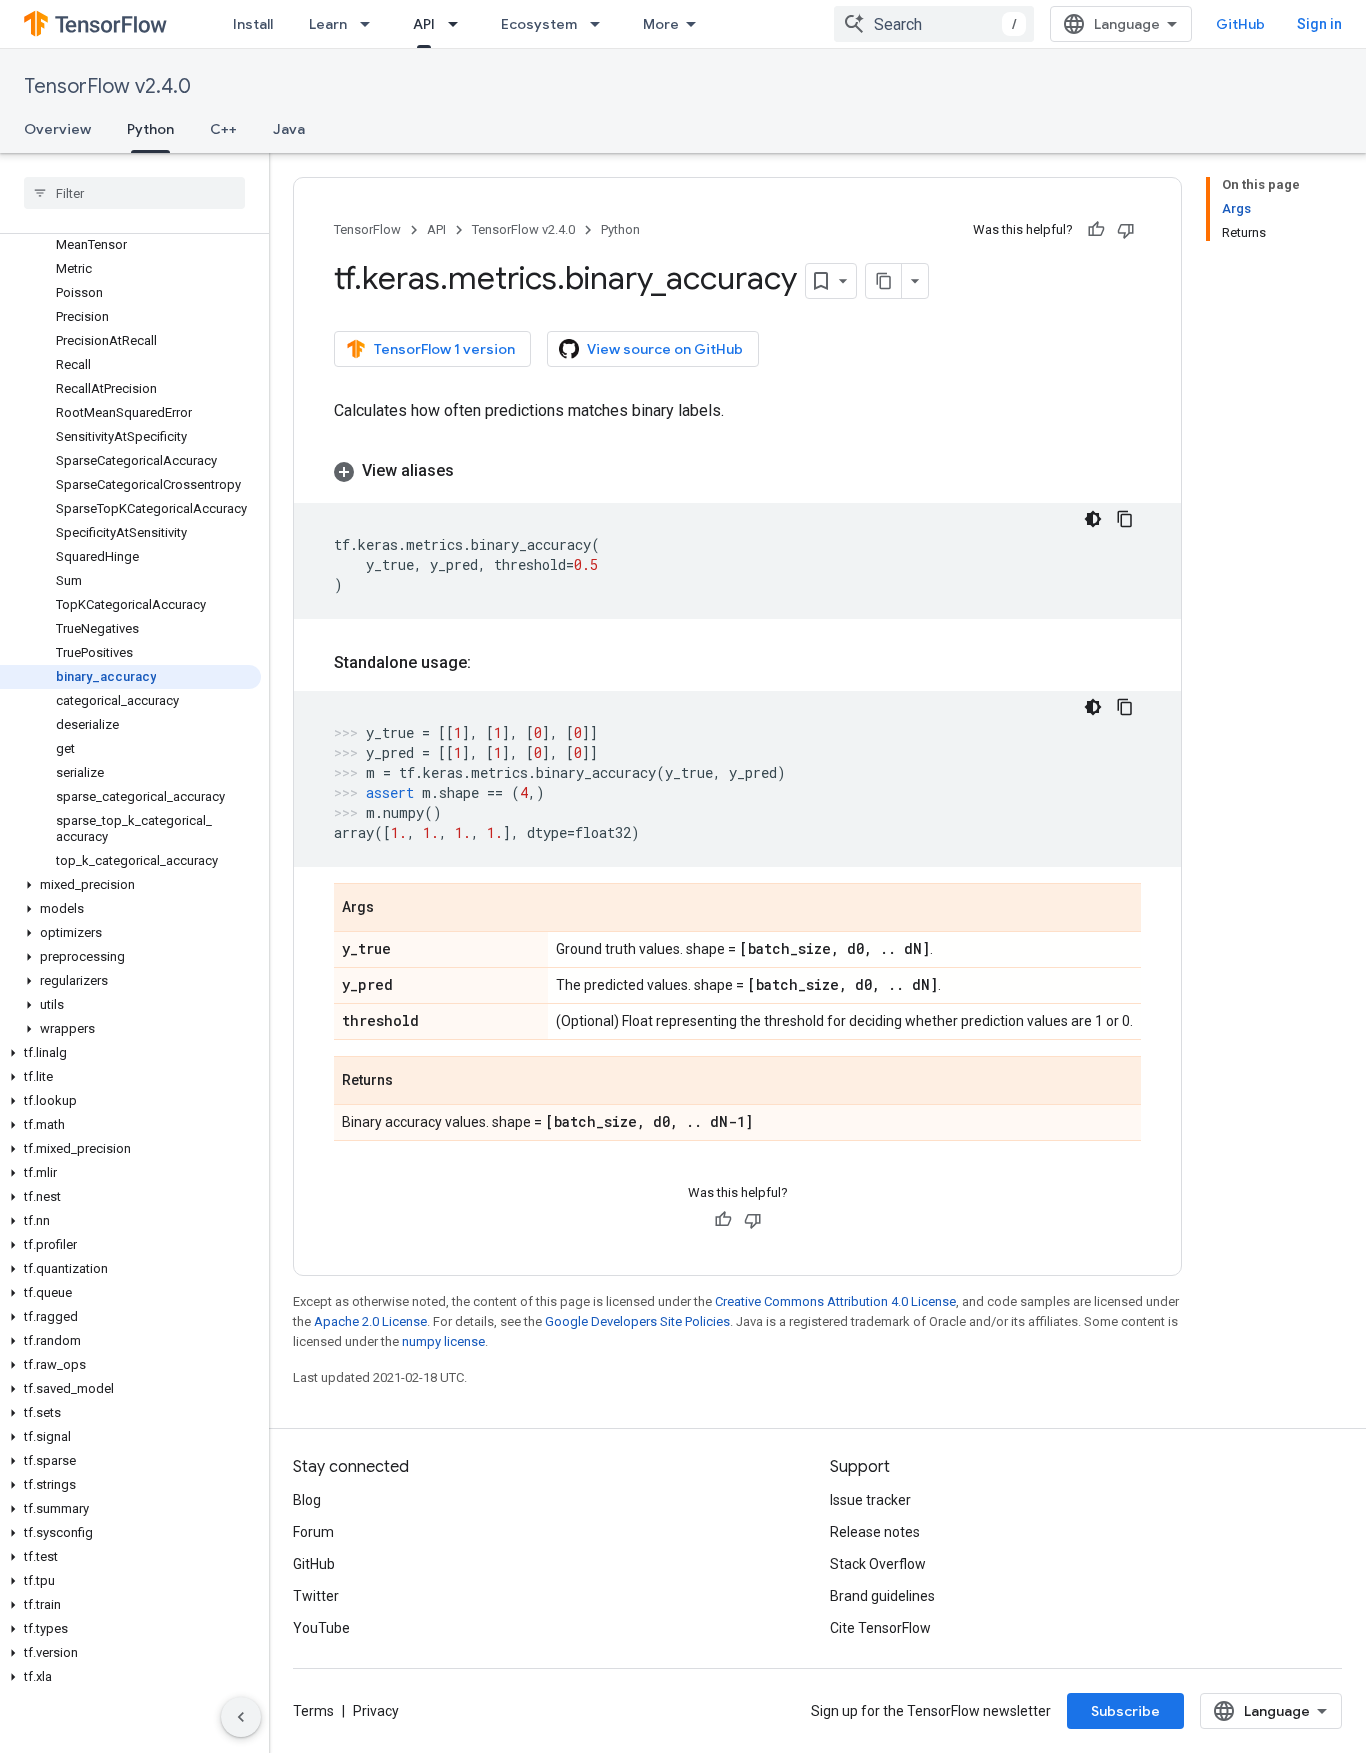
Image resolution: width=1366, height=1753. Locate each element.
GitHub (1240, 24)
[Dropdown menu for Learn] (371, 24)
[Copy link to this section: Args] (394, 909)
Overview (57, 129)
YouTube (321, 1628)
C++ (223, 129)
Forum (313, 1532)
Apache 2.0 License (370, 1321)
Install (253, 24)
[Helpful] (1096, 230)
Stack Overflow (878, 1564)
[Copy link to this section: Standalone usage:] (491, 663)
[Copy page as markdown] (884, 281)
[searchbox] (134, 193)
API (424, 24)
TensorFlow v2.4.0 (107, 86)
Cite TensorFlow (880, 1628)
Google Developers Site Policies (637, 1321)
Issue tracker (870, 1500)
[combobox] (934, 24)
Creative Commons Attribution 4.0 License (835, 1301)
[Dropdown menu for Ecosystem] (601, 24)
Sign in (1319, 24)
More (661, 24)
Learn (328, 24)
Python (150, 129)
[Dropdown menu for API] (459, 24)
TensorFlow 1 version (444, 349)
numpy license (443, 1341)
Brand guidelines (882, 1596)
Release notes (875, 1532)
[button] (130, 885)
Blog (307, 1500)
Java (289, 129)
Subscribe (1125, 1711)
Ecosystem (539, 24)
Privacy (376, 1711)
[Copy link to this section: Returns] (413, 1082)
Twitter (316, 1596)
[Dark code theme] (1093, 519)
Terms (313, 1711)
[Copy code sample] (1125, 519)
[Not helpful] (1126, 230)
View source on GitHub (665, 349)
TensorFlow (367, 229)
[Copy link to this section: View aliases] (474, 471)
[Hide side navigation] (241, 1717)
